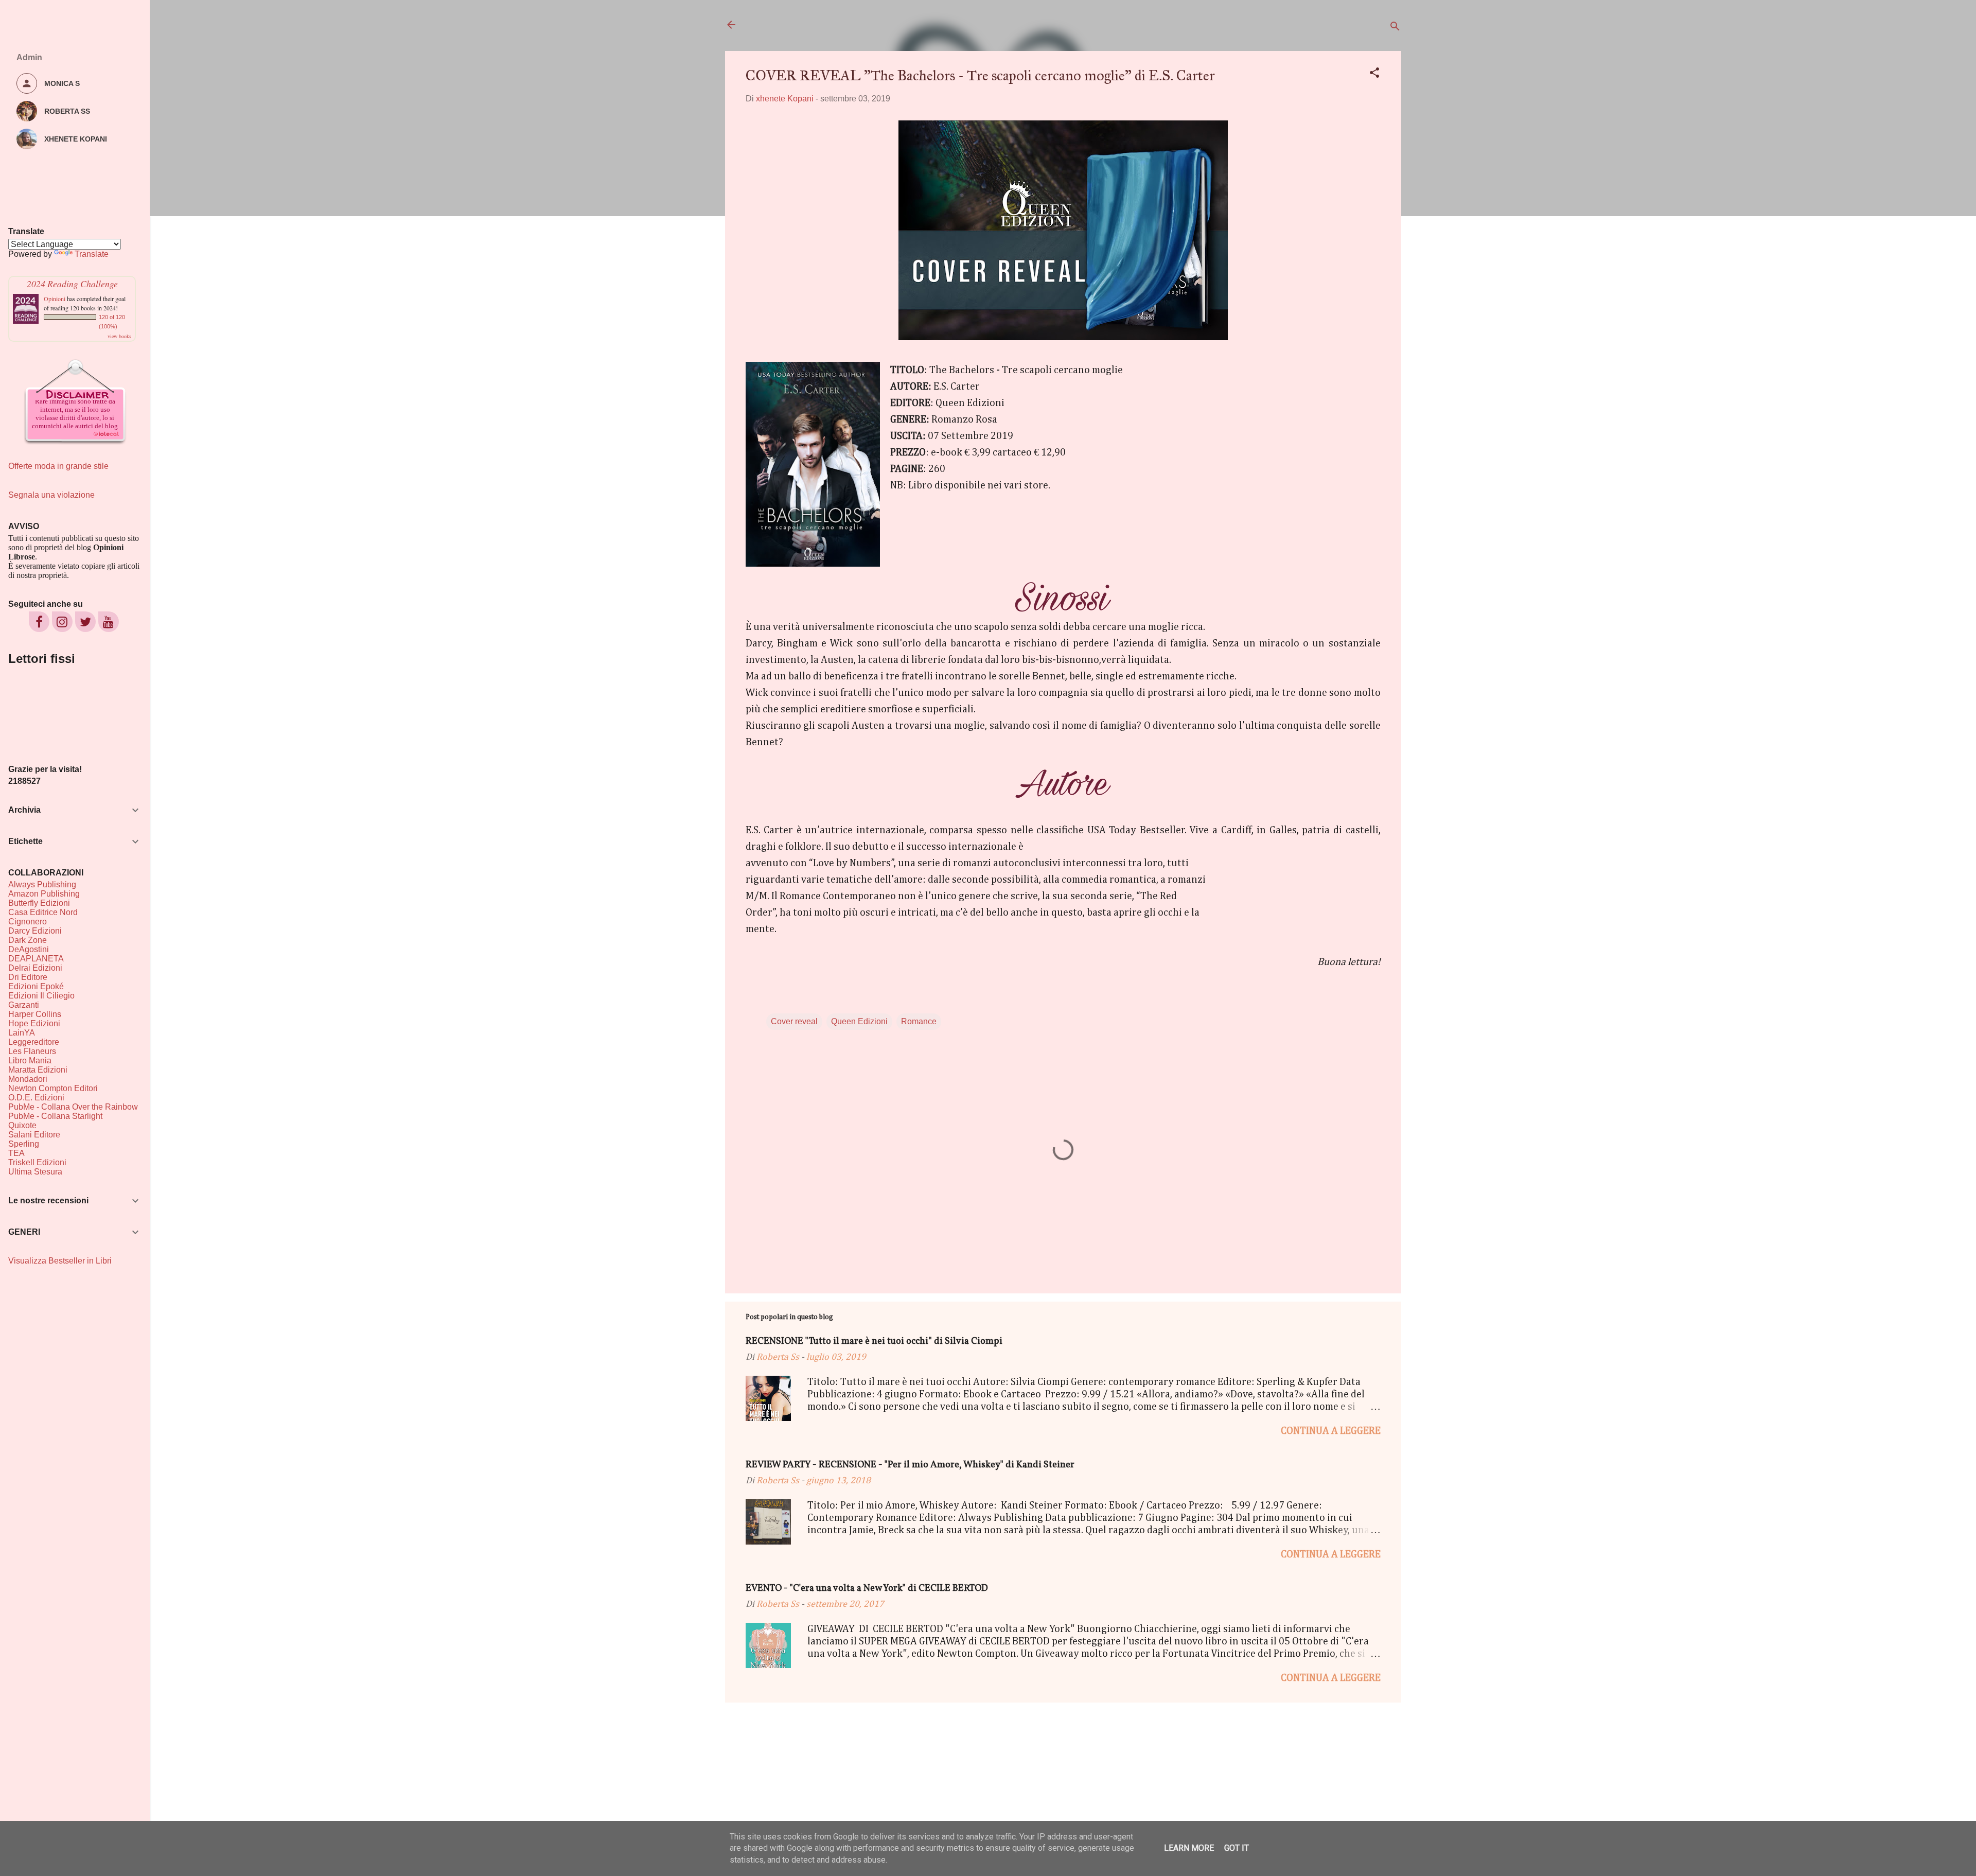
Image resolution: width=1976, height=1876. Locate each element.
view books (119, 336)
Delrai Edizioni (35, 968)
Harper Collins (35, 1014)
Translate (92, 254)
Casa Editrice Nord (43, 912)
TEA (16, 1153)
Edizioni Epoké (36, 986)
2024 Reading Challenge (72, 284)
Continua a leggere (1331, 1431)
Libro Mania (30, 1060)
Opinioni (55, 299)
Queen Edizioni (859, 1021)
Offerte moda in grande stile (58, 466)
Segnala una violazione (51, 495)
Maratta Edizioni (38, 1070)
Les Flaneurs (32, 1051)
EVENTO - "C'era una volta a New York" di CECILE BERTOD (867, 1589)
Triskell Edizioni (37, 1162)
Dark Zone (28, 940)
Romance (919, 1021)
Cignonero (28, 922)
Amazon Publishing (44, 894)
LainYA (22, 1033)
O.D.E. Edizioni (36, 1098)
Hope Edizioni (34, 1023)
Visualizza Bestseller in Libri (60, 1261)
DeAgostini (29, 949)
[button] (1374, 74)
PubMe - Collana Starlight (55, 1116)
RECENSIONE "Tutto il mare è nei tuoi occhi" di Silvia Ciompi (874, 1342)
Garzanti (24, 1005)
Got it (1237, 1848)
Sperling (24, 1144)
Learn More (1189, 1848)
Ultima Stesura (35, 1172)
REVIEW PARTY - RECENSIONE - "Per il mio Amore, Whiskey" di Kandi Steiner (910, 1465)
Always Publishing (42, 884)
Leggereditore (34, 1042)
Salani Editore (34, 1135)
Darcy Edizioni (35, 931)
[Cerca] (1395, 28)
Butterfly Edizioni (39, 903)
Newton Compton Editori (53, 1088)
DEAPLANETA (36, 959)
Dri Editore (28, 977)
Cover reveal (794, 1021)
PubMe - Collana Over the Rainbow (73, 1107)
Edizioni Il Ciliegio (41, 996)
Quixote (22, 1125)
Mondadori (28, 1079)
